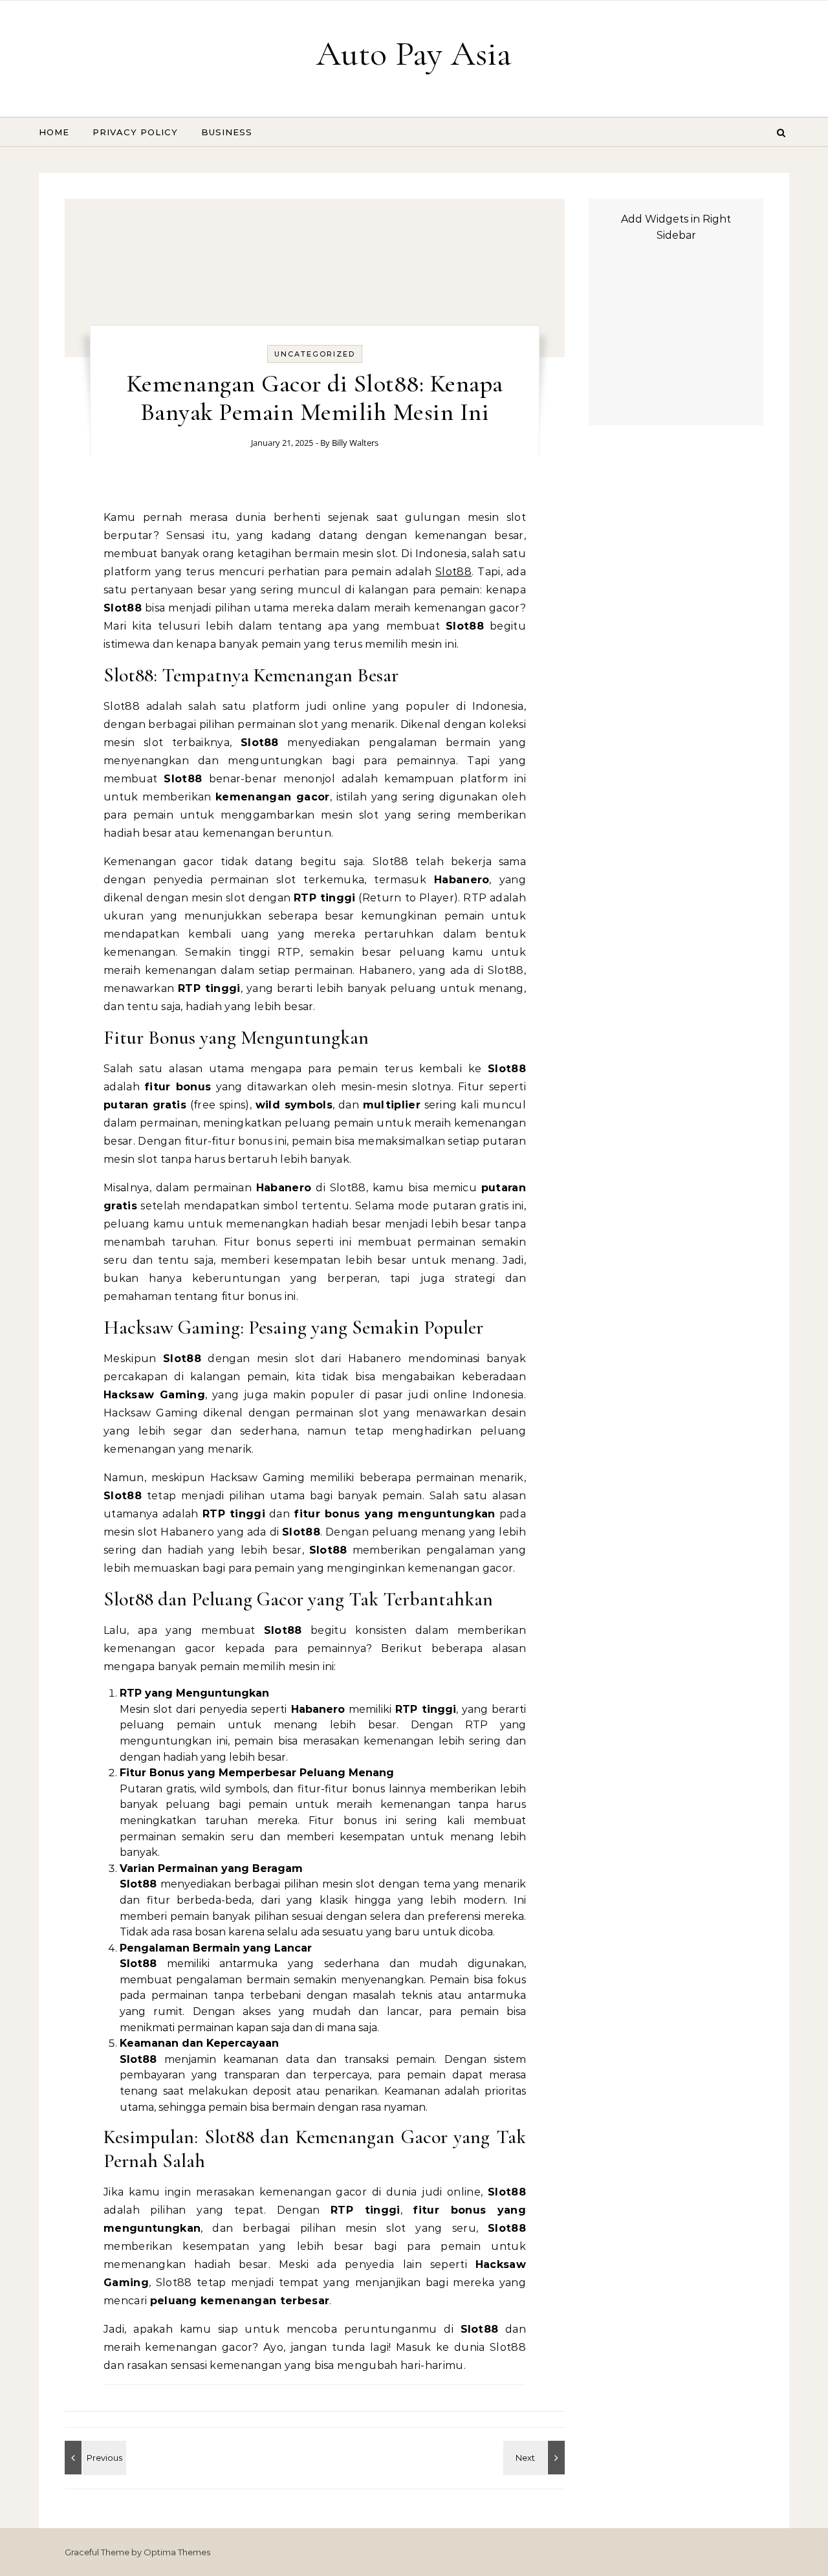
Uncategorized (315, 354)
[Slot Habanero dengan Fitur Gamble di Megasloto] (536, 2458)
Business (227, 132)
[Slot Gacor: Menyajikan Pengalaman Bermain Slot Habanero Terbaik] (94, 2458)
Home (54, 132)
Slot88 (453, 572)
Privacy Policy (135, 132)
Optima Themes (177, 2552)
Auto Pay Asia (414, 53)
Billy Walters (355, 443)
